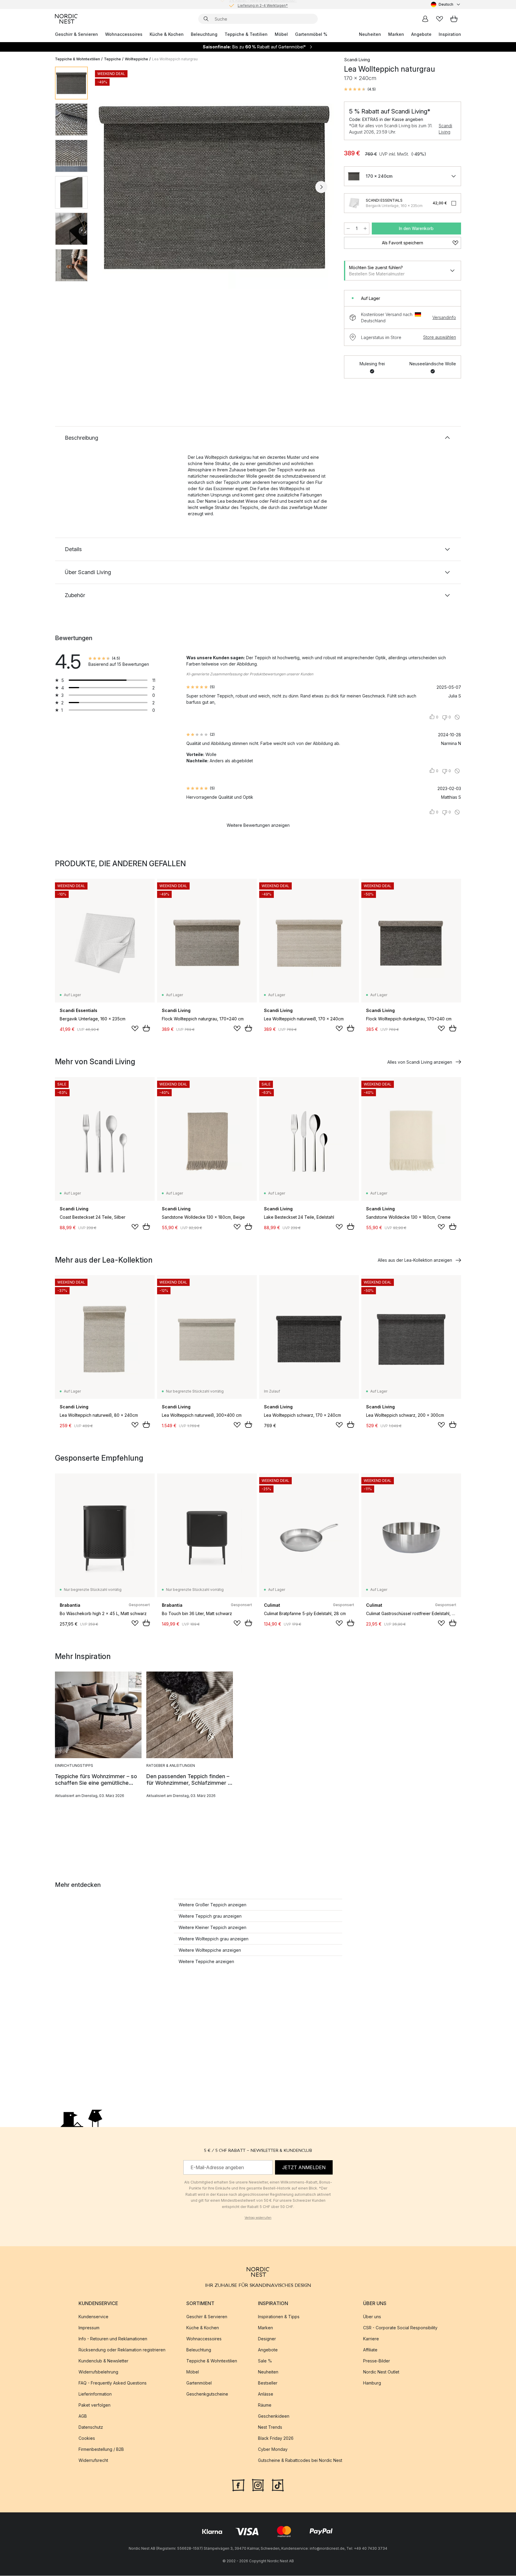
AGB (83, 2416)
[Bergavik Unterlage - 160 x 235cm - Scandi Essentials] (354, 203)
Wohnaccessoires (124, 34)
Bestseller (268, 2383)
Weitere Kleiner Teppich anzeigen (212, 1927)
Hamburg (372, 2383)
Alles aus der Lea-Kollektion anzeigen (415, 1260)
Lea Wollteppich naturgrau (175, 59)
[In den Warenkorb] (146, 1028)
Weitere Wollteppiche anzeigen (210, 1950)
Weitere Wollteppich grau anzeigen (214, 1939)
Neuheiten (370, 34)
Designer (267, 2339)
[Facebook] (238, 2485)
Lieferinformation (95, 2394)
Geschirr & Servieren (76, 34)
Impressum (89, 2328)
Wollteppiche (136, 59)
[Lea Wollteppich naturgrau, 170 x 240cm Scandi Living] (215, 186)
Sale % (265, 2361)
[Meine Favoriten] (440, 19)
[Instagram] (258, 2485)
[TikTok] (278, 2485)
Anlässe (266, 2394)
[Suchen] (206, 19)
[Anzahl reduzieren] (348, 229)
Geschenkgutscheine (207, 2394)
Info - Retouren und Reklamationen (113, 2339)
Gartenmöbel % (311, 34)
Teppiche (112, 59)
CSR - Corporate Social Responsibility (400, 2328)
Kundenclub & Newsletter (103, 2361)
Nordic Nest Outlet (381, 2372)
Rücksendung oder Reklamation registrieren (122, 2350)
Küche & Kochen (167, 34)
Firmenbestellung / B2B (101, 2449)
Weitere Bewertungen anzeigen (258, 825)
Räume (265, 2405)
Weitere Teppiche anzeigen (206, 1961)
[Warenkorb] (454, 19)
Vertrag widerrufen (258, 2218)
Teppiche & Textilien (246, 34)
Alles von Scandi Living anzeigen (420, 1062)
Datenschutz (91, 2427)
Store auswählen (440, 337)
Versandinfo (444, 317)
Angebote (421, 34)
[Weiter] (321, 187)
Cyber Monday (273, 2449)
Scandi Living (445, 129)
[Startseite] (66, 19)
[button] (360, 89)
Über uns (372, 2317)
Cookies (87, 2438)
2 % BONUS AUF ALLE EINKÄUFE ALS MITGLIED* (263, 4)
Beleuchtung (204, 34)
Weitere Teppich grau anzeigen (210, 1916)
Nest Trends (270, 2427)
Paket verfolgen (95, 2405)
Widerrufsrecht (93, 2461)
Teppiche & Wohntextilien (77, 59)
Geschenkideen (274, 2416)
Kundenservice (93, 2317)
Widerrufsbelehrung (98, 2372)
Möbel (281, 34)
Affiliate (370, 2350)
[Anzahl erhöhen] (365, 229)
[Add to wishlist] (135, 1028)
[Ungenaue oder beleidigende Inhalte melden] (457, 717)
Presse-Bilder (377, 2361)
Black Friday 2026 (276, 2438)
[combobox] (446, 4)
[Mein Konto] (425, 19)
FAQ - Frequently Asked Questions (113, 2383)
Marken (396, 34)
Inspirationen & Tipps (279, 2317)
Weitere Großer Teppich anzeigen (212, 1905)
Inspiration (450, 34)
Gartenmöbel (199, 2383)
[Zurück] (108, 187)
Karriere (371, 2339)
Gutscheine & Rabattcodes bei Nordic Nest (300, 2461)
